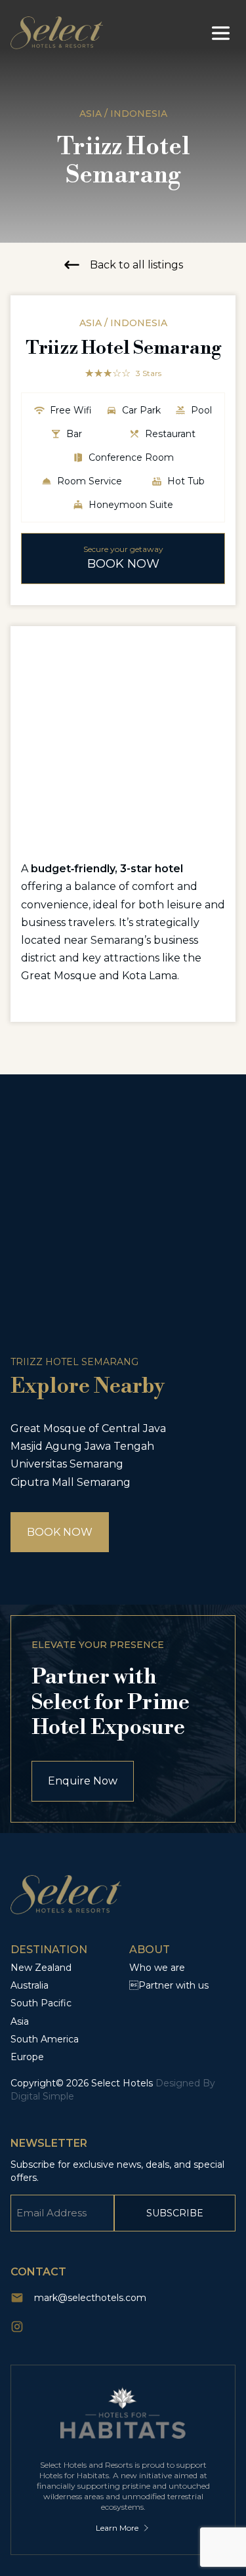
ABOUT (150, 1950)
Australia (30, 1985)
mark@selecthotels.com (90, 2298)
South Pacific (41, 2003)
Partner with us (169, 1985)
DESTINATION (49, 1950)
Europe (27, 2057)
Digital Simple (42, 2096)
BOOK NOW (60, 1532)
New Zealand (41, 1968)
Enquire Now (83, 1781)
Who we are (157, 1968)
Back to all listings (136, 265)
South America (45, 2039)
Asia (20, 2021)
